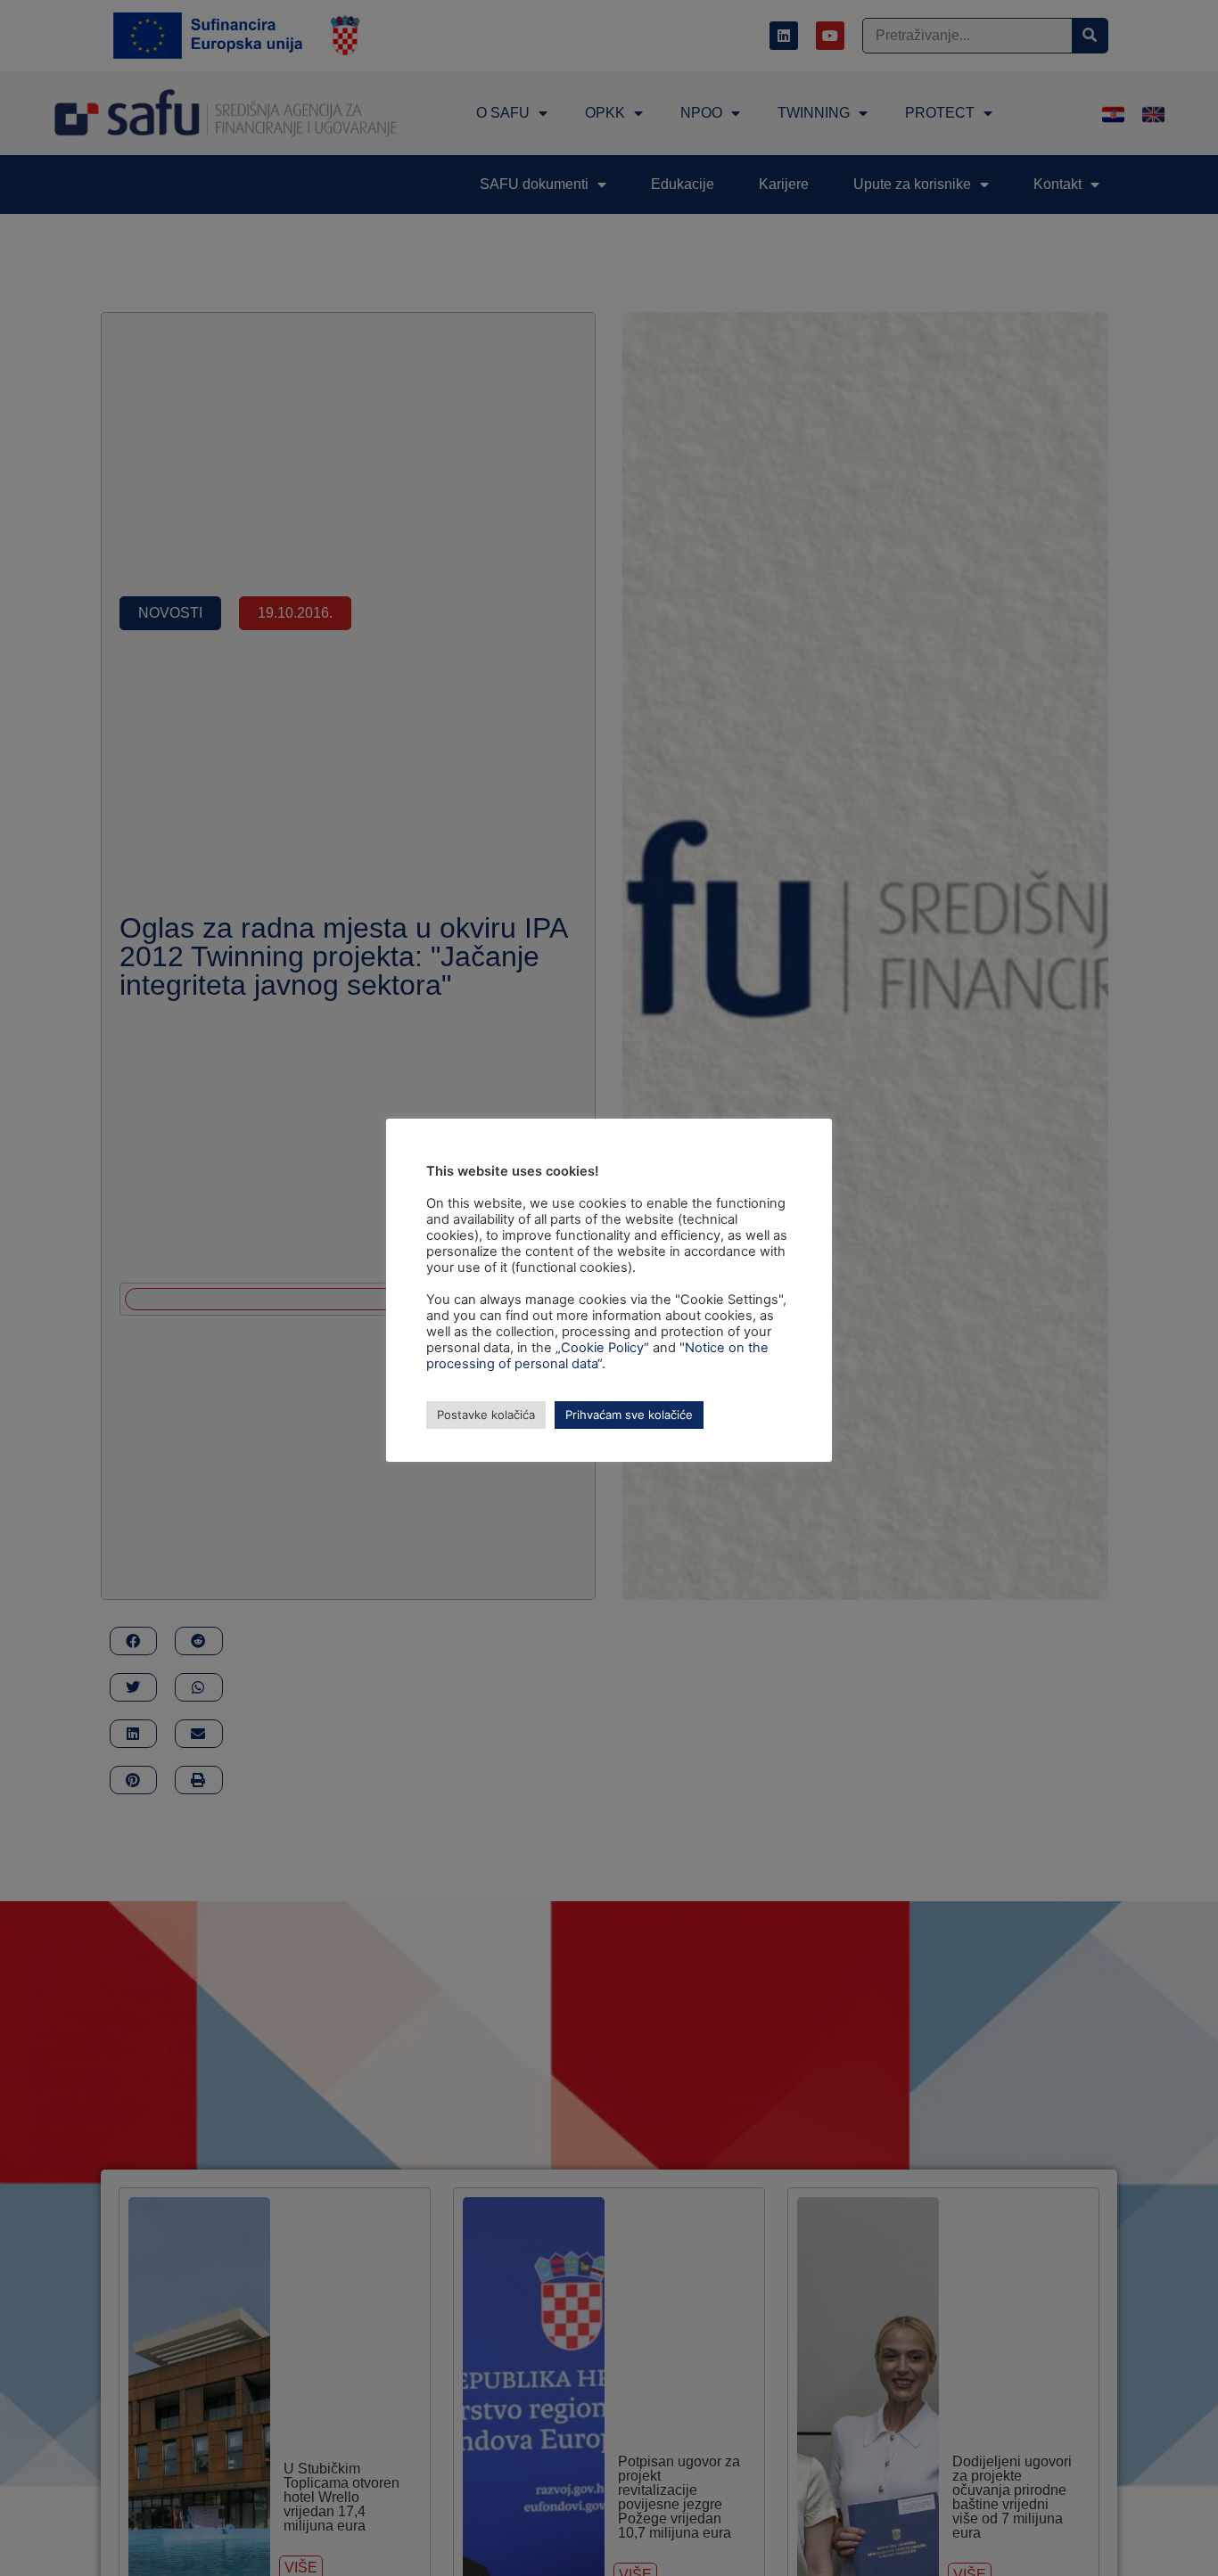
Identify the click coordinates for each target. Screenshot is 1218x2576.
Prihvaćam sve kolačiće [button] (629, 1415)
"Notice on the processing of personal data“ (597, 1356)
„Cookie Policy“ (602, 1348)
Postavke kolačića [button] (486, 1415)
